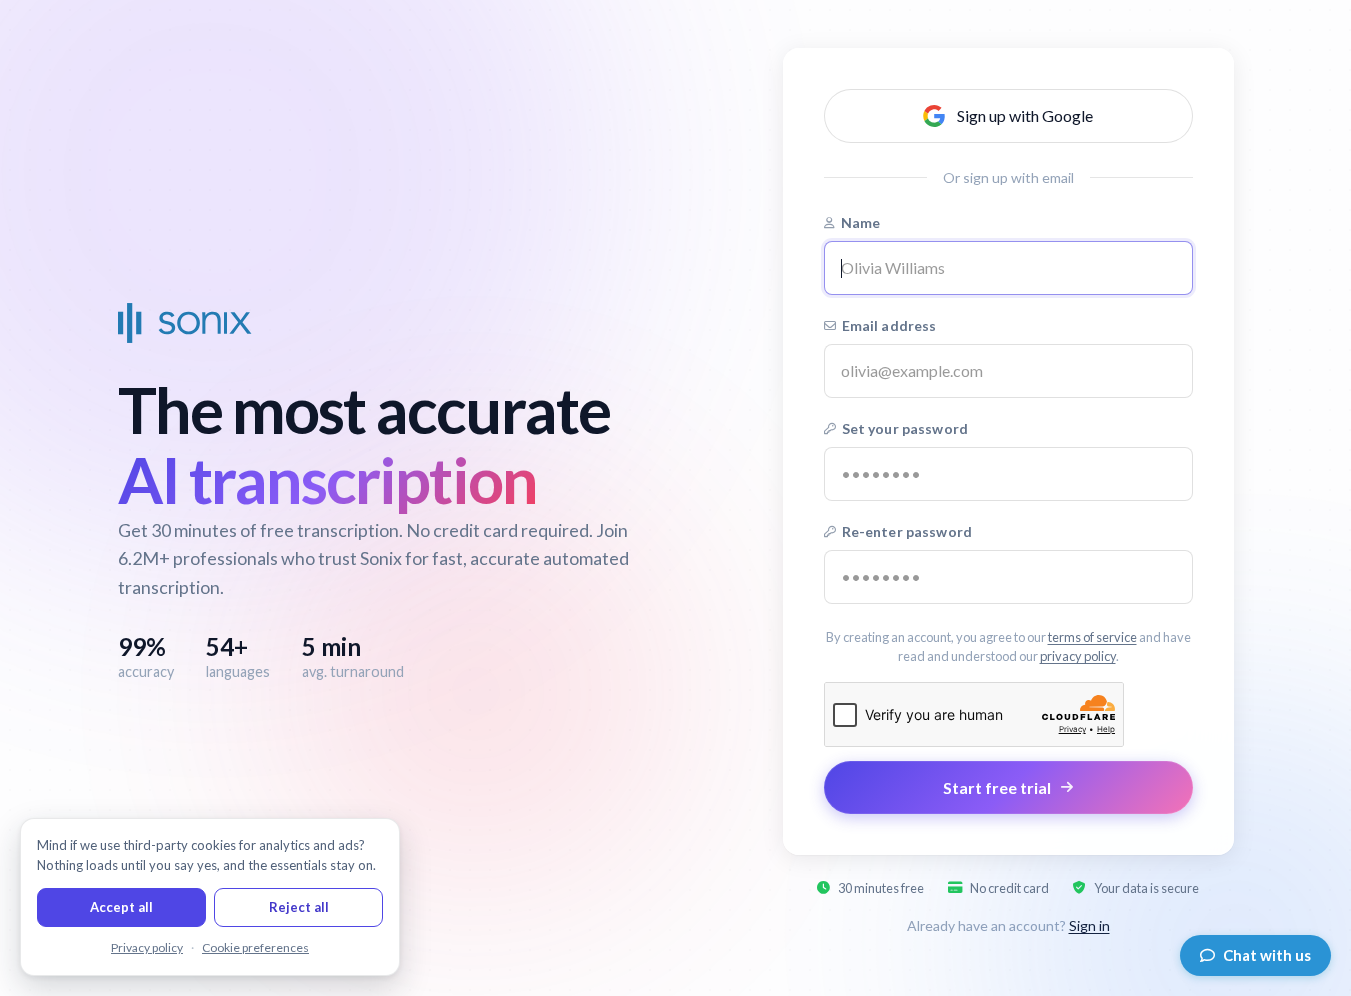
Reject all (299, 907)
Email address (889, 325)
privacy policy (1078, 656)
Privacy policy (147, 947)
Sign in (1089, 925)
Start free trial (997, 787)
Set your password (905, 428)
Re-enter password (907, 531)
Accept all (121, 907)
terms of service (1092, 637)
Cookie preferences (255, 947)
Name (861, 222)
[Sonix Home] (185, 323)
